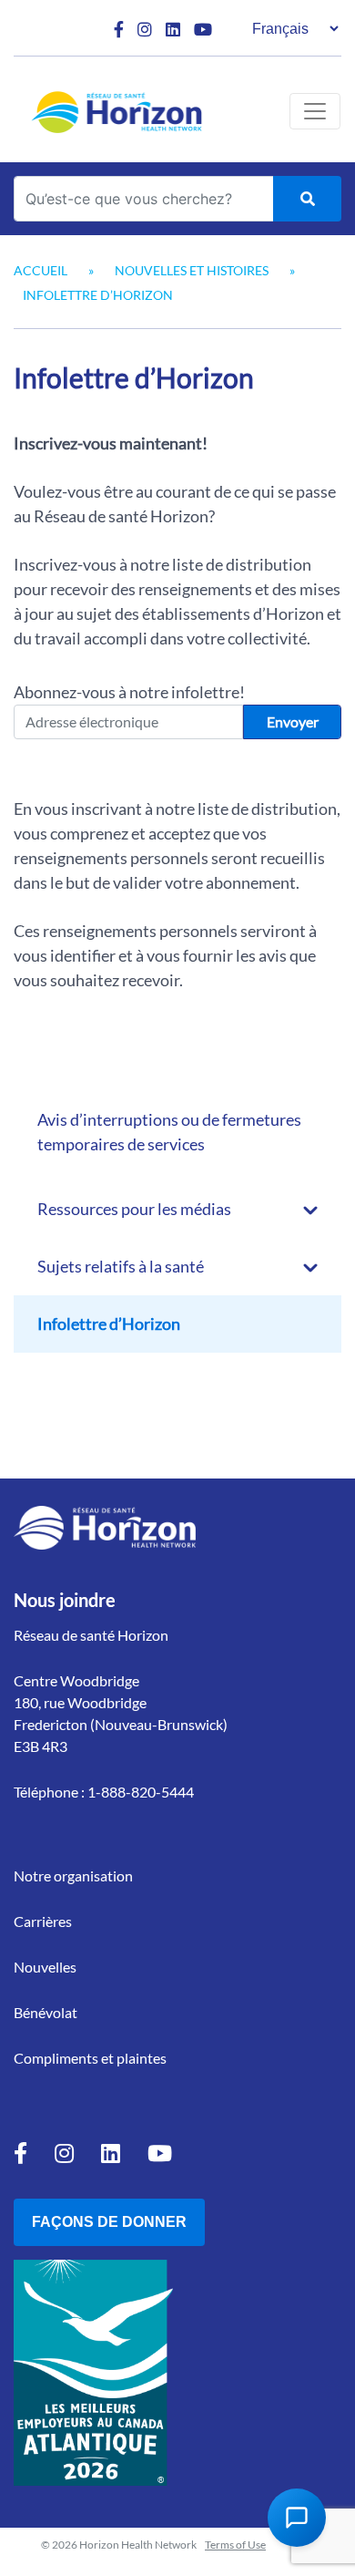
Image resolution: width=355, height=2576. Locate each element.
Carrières (43, 1921)
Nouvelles (45, 1967)
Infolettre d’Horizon (109, 1324)
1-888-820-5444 (141, 1792)
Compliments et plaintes (90, 2058)
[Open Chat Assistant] (297, 2518)
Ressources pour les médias (134, 1209)
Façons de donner (109, 2222)
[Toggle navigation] (315, 111)
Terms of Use (235, 2545)
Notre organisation (73, 1875)
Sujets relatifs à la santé (121, 1266)
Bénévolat (46, 2012)
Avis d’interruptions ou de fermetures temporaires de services (169, 1132)
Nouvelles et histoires (192, 270)
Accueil (41, 270)
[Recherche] (307, 199)
